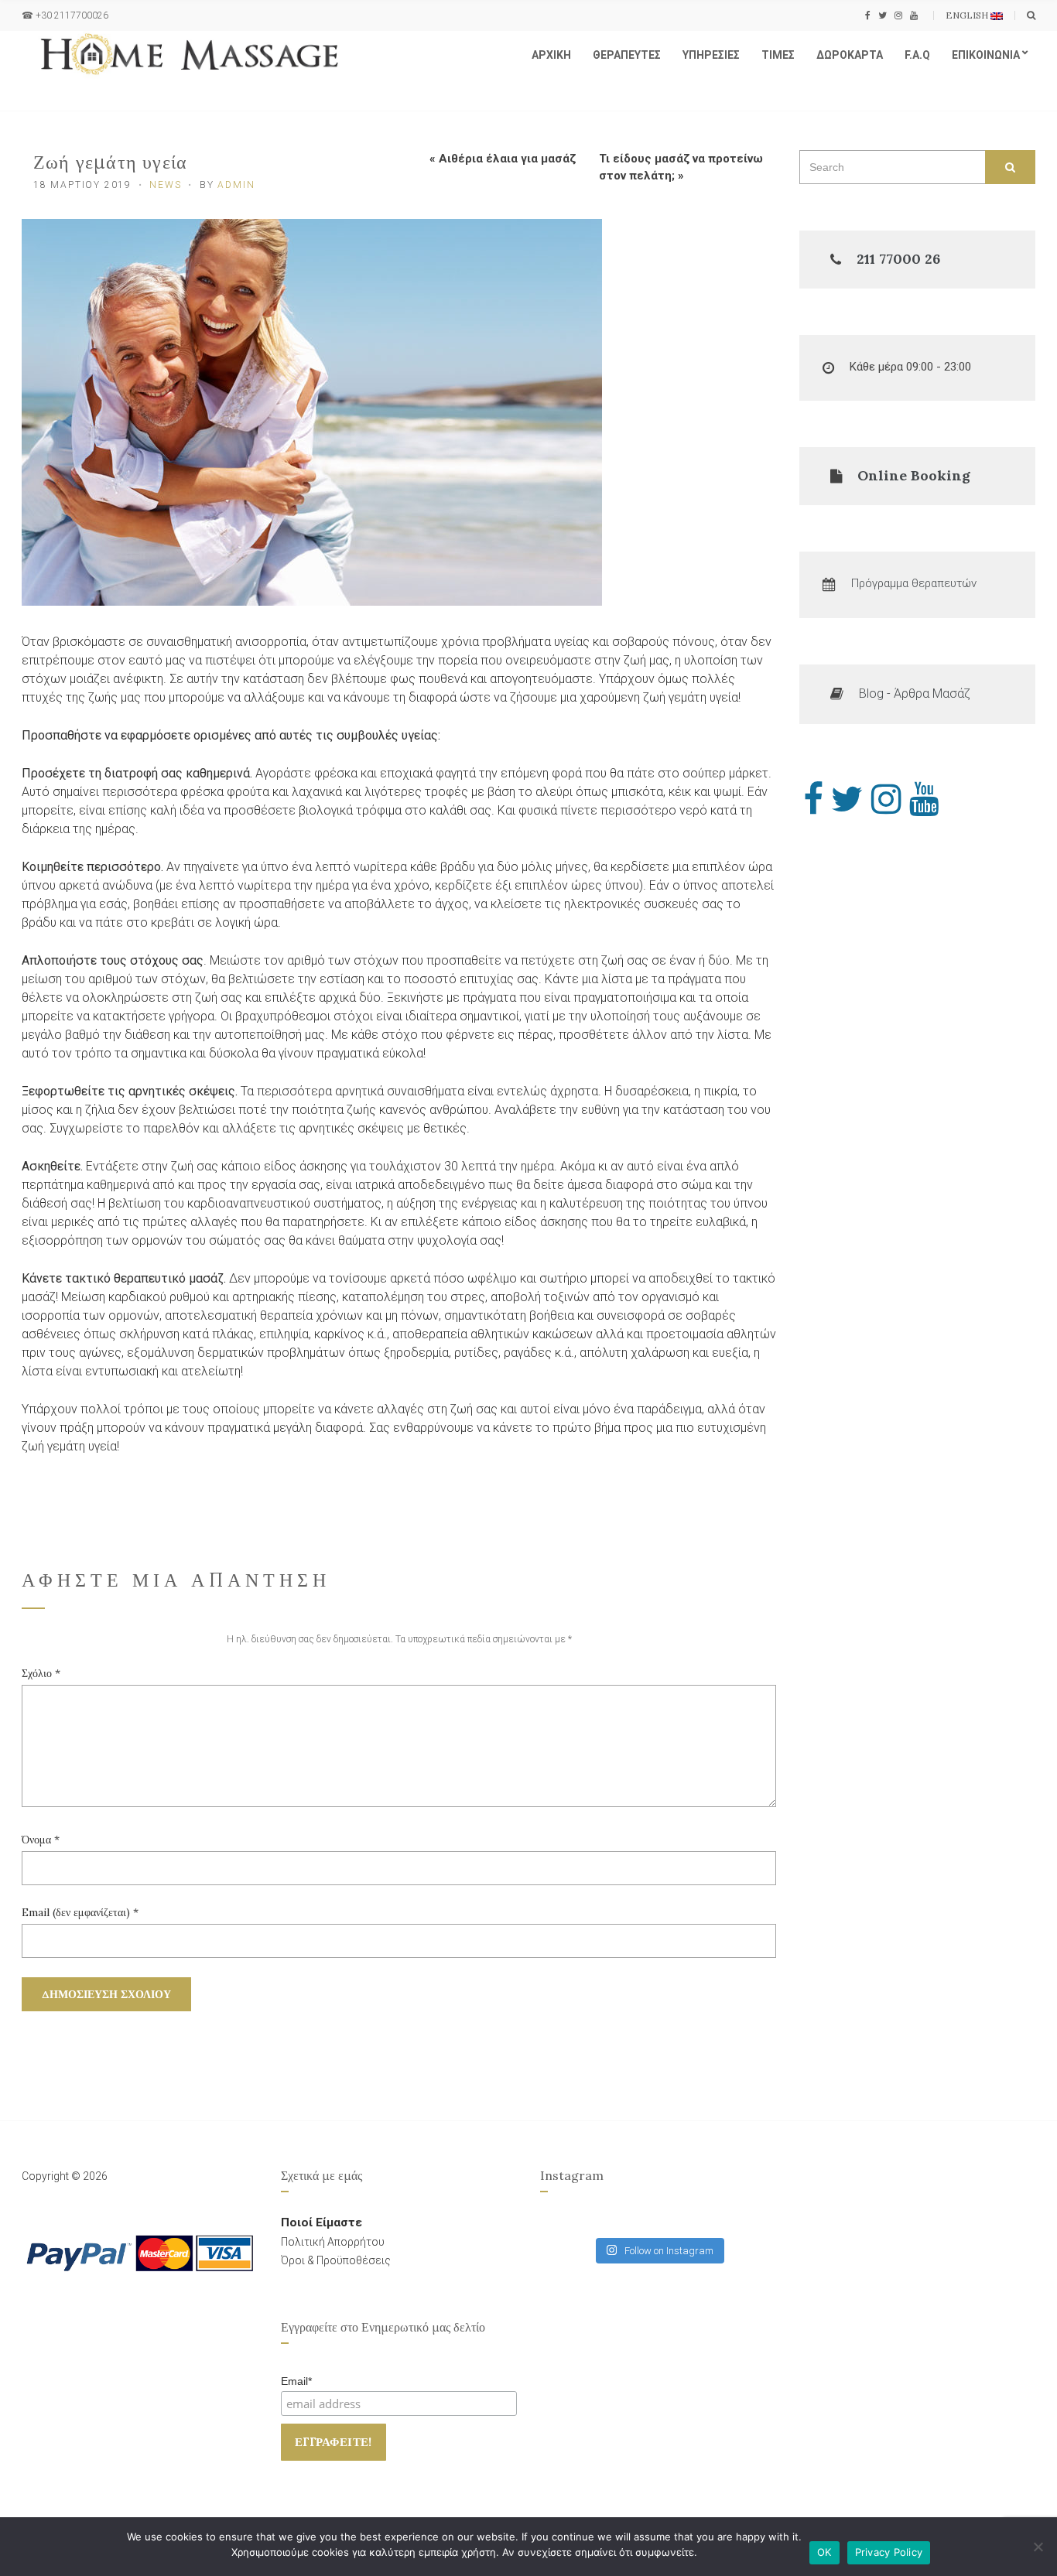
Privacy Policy (889, 2552)
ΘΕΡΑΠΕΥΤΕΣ (627, 55)
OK (824, 2552)
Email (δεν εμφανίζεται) (80, 1912)
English (968, 15)
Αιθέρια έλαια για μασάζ (507, 159)
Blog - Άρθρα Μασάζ (915, 694)
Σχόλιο (41, 1673)
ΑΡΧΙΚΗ (551, 55)
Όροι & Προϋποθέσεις (336, 2260)
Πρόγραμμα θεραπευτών (914, 583)
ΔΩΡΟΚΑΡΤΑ (850, 55)
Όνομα (41, 1840)
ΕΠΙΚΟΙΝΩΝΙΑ (986, 55)
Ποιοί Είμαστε (322, 2222)
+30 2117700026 (72, 15)
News (165, 185)
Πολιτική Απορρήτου (333, 2242)
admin (236, 185)
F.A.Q (917, 55)
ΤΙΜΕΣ (778, 55)
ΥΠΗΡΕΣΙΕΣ (711, 55)
